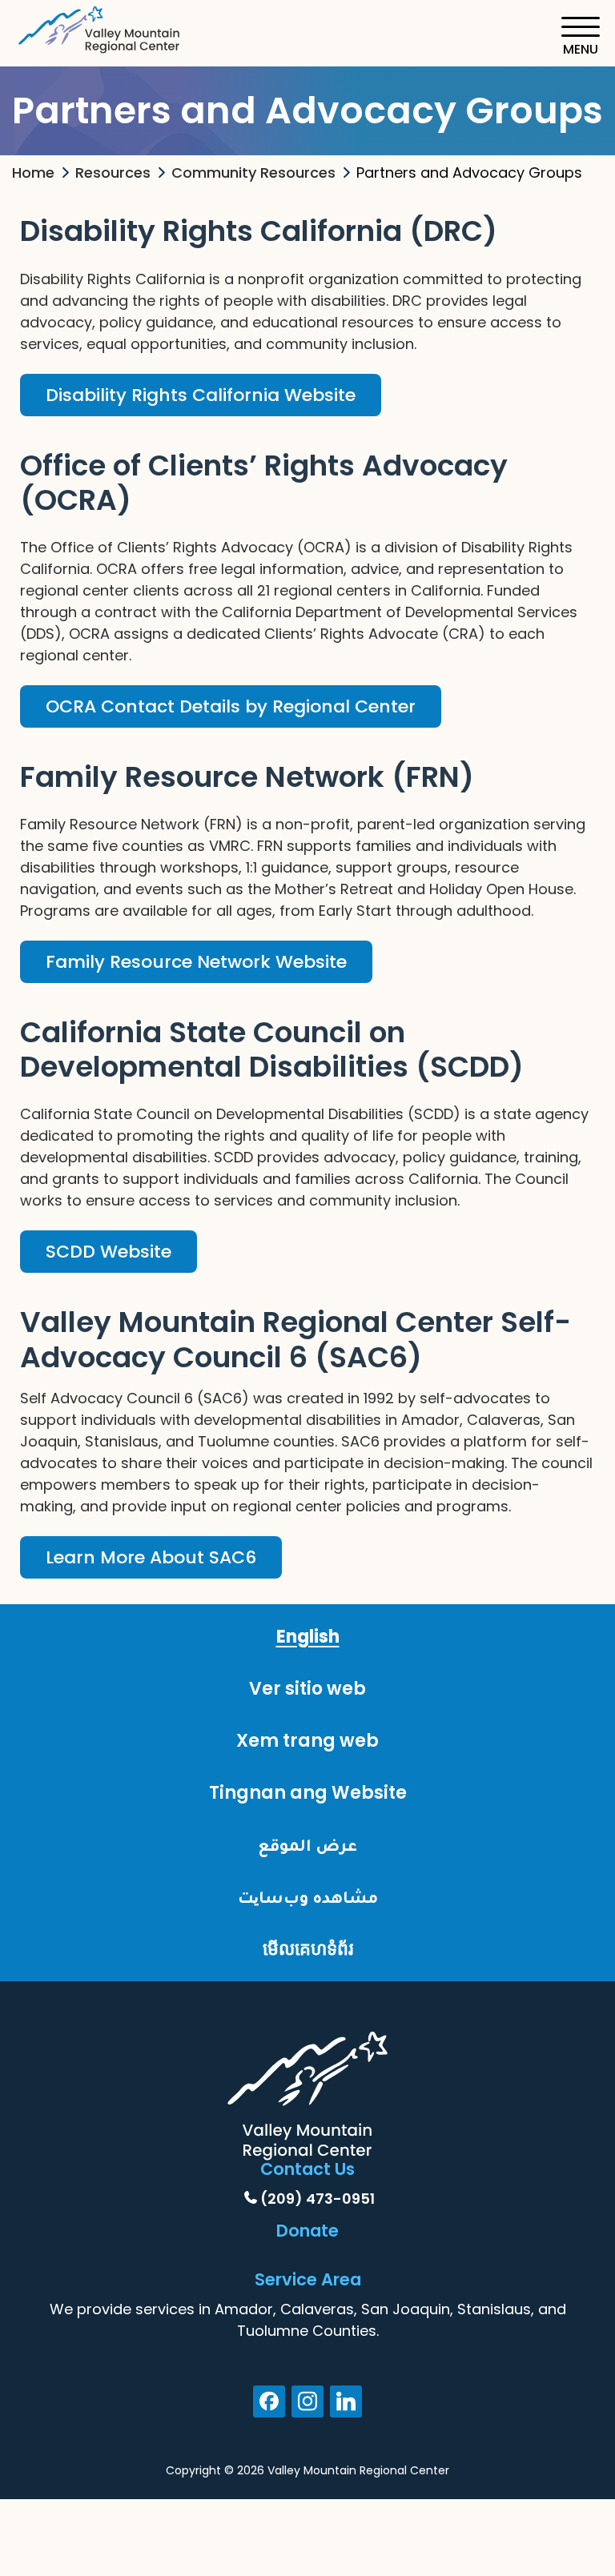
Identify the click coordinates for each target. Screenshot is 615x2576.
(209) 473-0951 (318, 2199)
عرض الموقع (307, 1845)
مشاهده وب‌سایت (308, 1897)
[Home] (100, 27)
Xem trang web (307, 1741)
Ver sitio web (307, 1689)
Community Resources (253, 173)
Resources (113, 173)
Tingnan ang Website (308, 1793)
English (308, 1637)
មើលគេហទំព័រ (308, 1949)
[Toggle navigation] (580, 36)
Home (33, 173)
